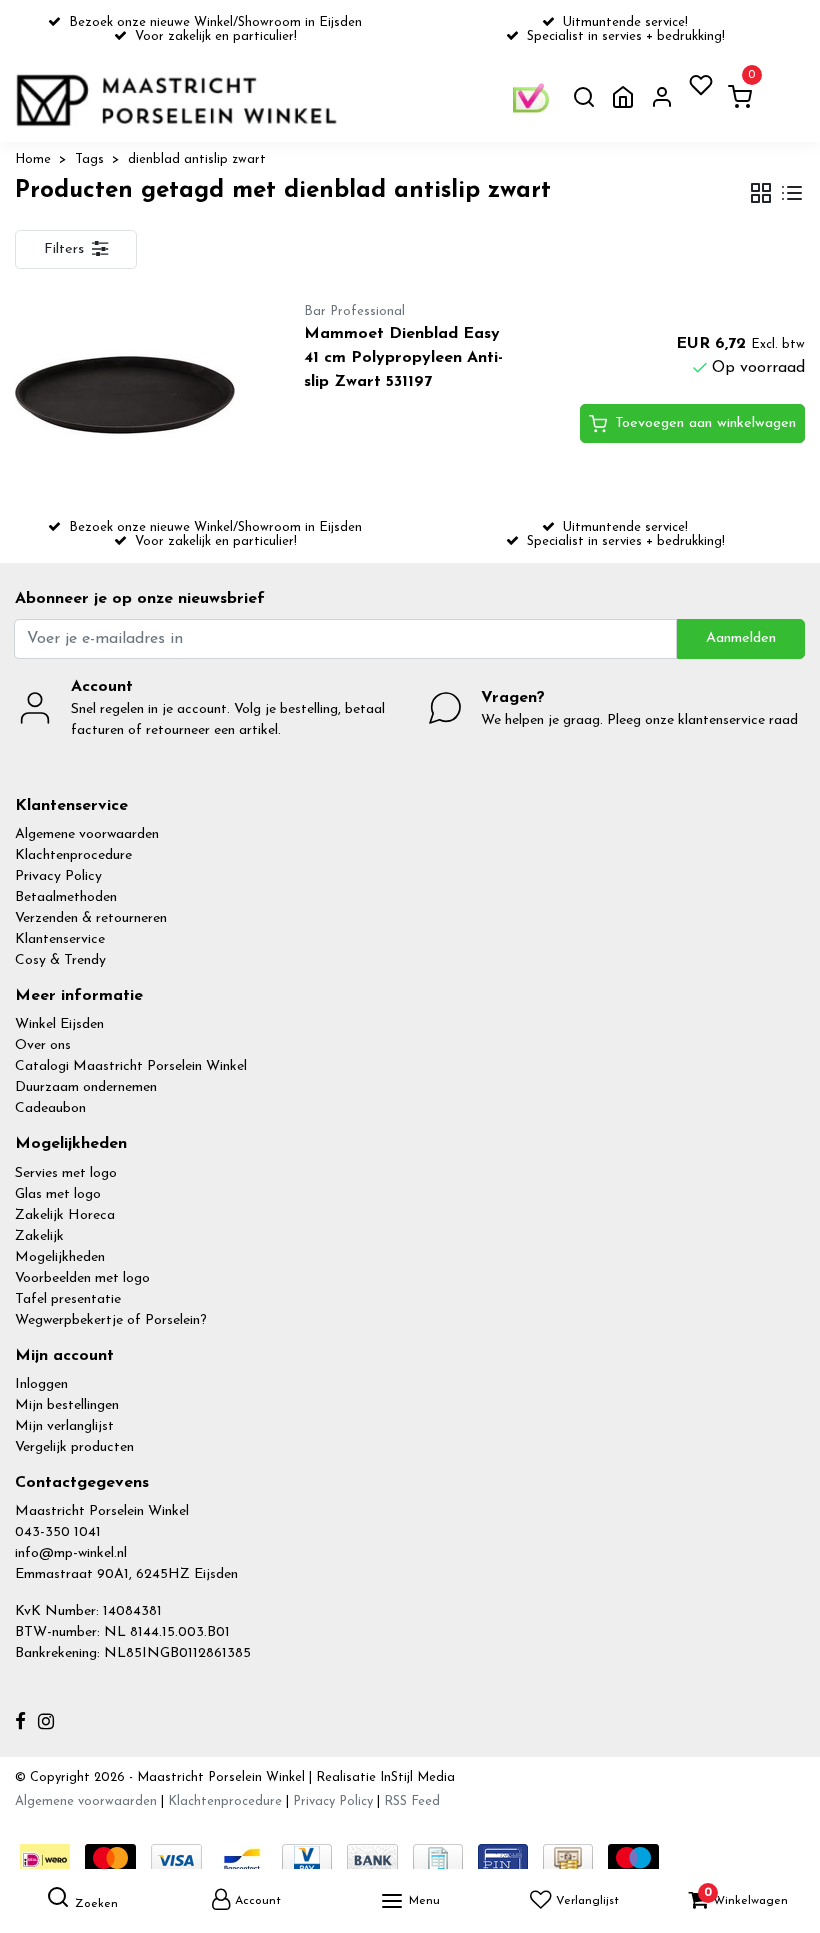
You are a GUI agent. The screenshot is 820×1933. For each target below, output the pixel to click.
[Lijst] (792, 195)
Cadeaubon (50, 1108)
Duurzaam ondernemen (86, 1087)
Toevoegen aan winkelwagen (705, 423)
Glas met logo (58, 1194)
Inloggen (41, 1384)
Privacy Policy (58, 876)
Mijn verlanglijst (64, 1426)
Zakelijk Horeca (65, 1215)
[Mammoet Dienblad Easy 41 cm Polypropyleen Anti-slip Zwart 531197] (136, 395)
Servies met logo (66, 1173)
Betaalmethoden (66, 897)
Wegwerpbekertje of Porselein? (111, 1320)
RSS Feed (412, 1801)
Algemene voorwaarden (87, 834)
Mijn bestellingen (67, 1405)
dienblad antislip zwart (197, 159)
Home (33, 159)
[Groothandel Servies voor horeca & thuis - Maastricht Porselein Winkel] (178, 100)
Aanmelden (741, 638)
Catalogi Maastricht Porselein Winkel (131, 1066)
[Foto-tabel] (761, 195)
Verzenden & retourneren (91, 918)
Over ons (43, 1045)
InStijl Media (415, 1777)
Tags (89, 159)
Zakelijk (39, 1236)
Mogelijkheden (60, 1257)
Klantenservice (60, 939)
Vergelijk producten (74, 1447)
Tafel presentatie (68, 1299)
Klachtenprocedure (73, 855)
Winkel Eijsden (59, 1024)
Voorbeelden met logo (82, 1278)
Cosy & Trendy (60, 960)
